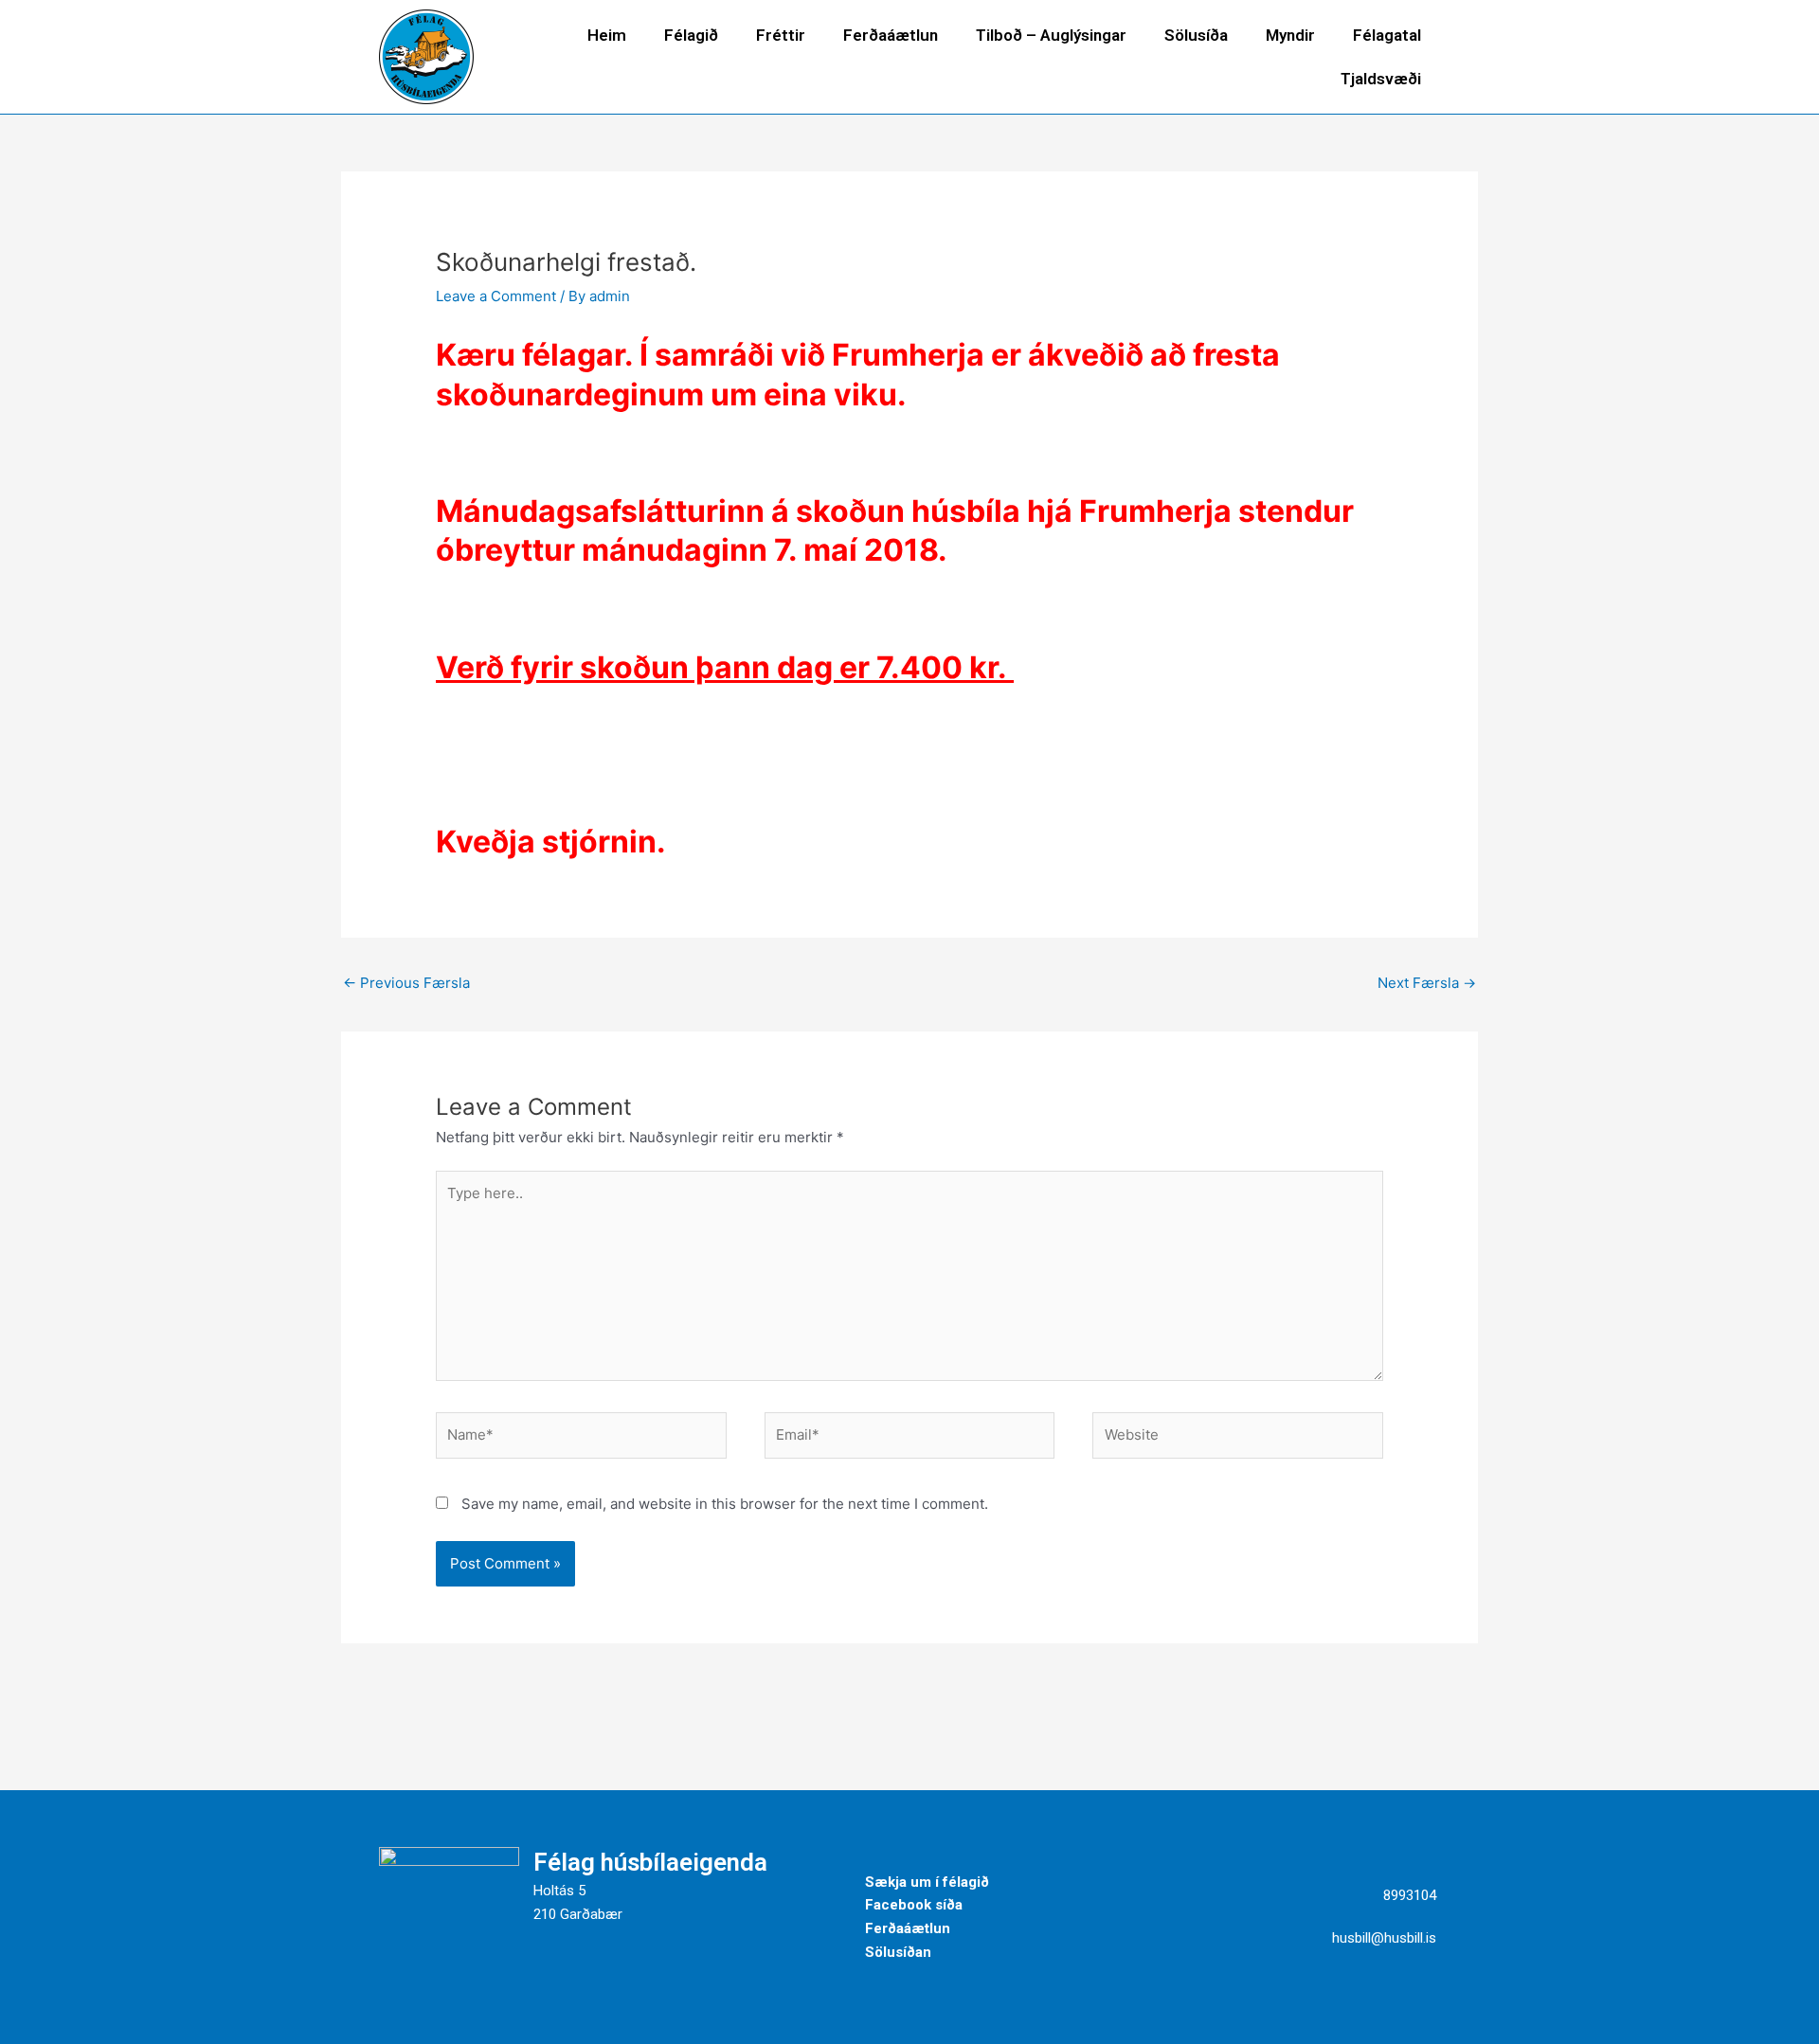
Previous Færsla (406, 983)
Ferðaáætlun (891, 35)
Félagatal (1387, 35)
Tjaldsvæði (1381, 79)
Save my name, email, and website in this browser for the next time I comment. (725, 1504)
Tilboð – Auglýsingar (1051, 35)
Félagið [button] (691, 35)
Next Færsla (1427, 983)
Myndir (1290, 35)
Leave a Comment (496, 296)
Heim (607, 35)
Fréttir (781, 35)
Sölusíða (1196, 35)
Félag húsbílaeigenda (650, 1862)
